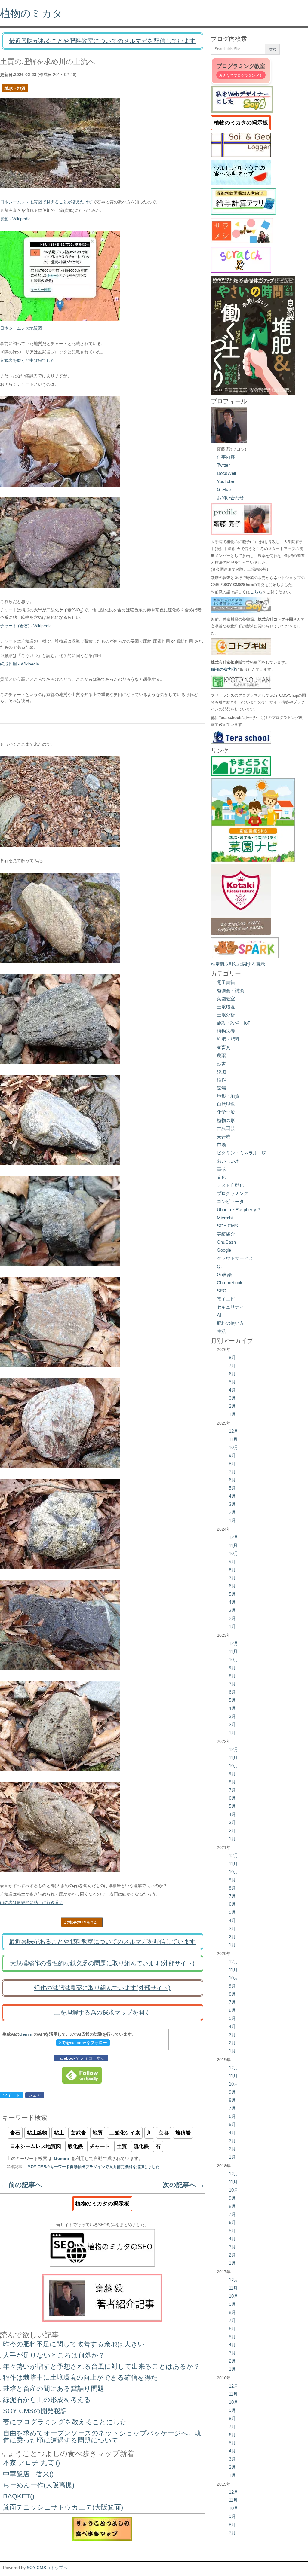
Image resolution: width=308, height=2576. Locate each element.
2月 (232, 1406)
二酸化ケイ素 (125, 2133)
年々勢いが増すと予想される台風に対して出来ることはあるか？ (102, 2366)
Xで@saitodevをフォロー (83, 2043)
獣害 (221, 1063)
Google (224, 1250)
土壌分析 (226, 1015)
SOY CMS (227, 1226)
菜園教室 (226, 999)
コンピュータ (230, 1201)
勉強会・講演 (230, 990)
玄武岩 (78, 2133)
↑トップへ (58, 2568)
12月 (234, 1431)
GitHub (224, 489)
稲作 (221, 1080)
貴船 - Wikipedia (15, 219)
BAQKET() (19, 2496)
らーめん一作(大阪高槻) (39, 2485)
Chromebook (230, 1283)
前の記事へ (21, 2185)
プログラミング (233, 1193)
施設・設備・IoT (234, 1023)
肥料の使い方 (230, 1323)
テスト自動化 (230, 1185)
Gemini (26, 2034)
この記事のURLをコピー (82, 1922)
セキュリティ (230, 1307)
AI (219, 1315)
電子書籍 (226, 982)
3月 (232, 1398)
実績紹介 (226, 1234)
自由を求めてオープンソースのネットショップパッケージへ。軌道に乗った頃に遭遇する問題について (102, 2437)
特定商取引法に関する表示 (238, 964)
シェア (35, 2095)
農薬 (221, 1055)
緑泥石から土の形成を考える (47, 2400)
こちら (256, 592)
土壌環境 (226, 1007)
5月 (232, 1382)
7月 (232, 1366)
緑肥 (221, 1072)
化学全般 (226, 1112)
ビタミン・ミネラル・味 (242, 1153)
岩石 (15, 2133)
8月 (232, 1357)
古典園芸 (226, 1128)
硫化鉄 (141, 2146)
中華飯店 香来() (28, 2474)
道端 (221, 1088)
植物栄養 (226, 1031)
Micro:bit (225, 1218)
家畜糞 (224, 1047)
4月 (232, 1390)
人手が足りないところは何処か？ (54, 2355)
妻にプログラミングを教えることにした (65, 2422)
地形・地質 (15, 88)
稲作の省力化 (223, 669)
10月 (234, 1447)
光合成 (224, 1137)
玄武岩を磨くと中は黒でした (27, 360)
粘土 (59, 2133)
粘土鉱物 (37, 2133)
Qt (219, 1266)
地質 (98, 2133)
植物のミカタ (31, 13)
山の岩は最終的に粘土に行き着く (32, 1902)
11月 (233, 1439)
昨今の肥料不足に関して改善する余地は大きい (74, 2344)
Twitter (223, 465)
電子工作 (226, 1299)
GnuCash (226, 1242)
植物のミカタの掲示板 (102, 2204)
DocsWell (226, 473)
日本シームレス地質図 (21, 328)
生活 (221, 1331)
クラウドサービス (235, 1258)
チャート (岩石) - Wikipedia (26, 626)
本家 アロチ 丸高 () (31, 2463)
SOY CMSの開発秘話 (35, 2411)
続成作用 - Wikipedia (20, 664)
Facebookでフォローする (81, 2058)
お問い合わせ (230, 498)
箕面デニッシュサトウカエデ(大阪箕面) (63, 2507)
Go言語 (224, 1274)
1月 (232, 1414)
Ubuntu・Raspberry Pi (239, 1210)
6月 (232, 1374)
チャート (100, 2146)
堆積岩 (183, 2133)
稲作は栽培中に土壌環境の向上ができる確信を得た (80, 2377)
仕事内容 (226, 457)
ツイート (11, 2095)
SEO (222, 1291)
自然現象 (226, 1104)
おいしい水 (228, 1161)
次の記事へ (184, 2185)
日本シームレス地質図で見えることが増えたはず (46, 202)
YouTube (225, 481)
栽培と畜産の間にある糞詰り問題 (54, 2389)
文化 (221, 1177)
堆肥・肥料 (228, 1039)
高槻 (221, 1169)
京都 (164, 2133)
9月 (232, 1455)
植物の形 (226, 1120)
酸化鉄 (75, 2146)
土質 (122, 2146)
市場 (221, 1145)
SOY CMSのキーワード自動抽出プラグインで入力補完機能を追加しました (94, 2167)
